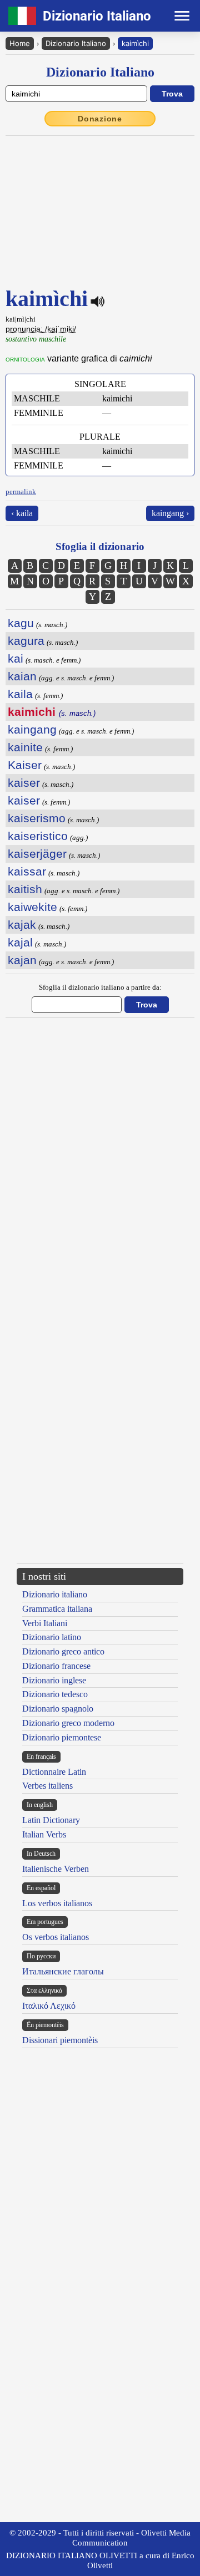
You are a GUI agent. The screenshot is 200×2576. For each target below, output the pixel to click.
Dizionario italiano (55, 1594)
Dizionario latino (52, 1637)
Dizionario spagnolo (58, 1709)
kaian (22, 676)
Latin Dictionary (51, 1820)
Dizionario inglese (54, 1680)
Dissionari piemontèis (60, 2040)
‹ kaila (22, 513)
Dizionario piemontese (62, 1737)
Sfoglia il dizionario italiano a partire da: (100, 987)
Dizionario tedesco (55, 1694)
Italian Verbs (44, 1834)
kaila (20, 694)
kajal (20, 942)
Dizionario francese (56, 1666)
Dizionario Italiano (76, 43)
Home (20, 43)
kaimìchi (135, 43)
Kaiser (25, 765)
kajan (22, 960)
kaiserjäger (37, 854)
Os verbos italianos (56, 1937)
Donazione (100, 119)
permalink (21, 492)
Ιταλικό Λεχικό (49, 2006)
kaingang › (170, 513)
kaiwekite (32, 907)
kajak (22, 925)
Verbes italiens (47, 1786)
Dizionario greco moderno (68, 1723)
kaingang (32, 729)
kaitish (25, 889)
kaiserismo (37, 818)
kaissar (27, 871)
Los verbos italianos (57, 1903)
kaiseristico (38, 836)
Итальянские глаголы (63, 1971)
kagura (26, 641)
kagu (21, 623)
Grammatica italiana (57, 1609)
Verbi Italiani (45, 1623)
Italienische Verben (56, 1869)
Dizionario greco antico (63, 1651)
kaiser (24, 783)
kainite (25, 747)
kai (16, 658)
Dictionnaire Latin (54, 1772)
